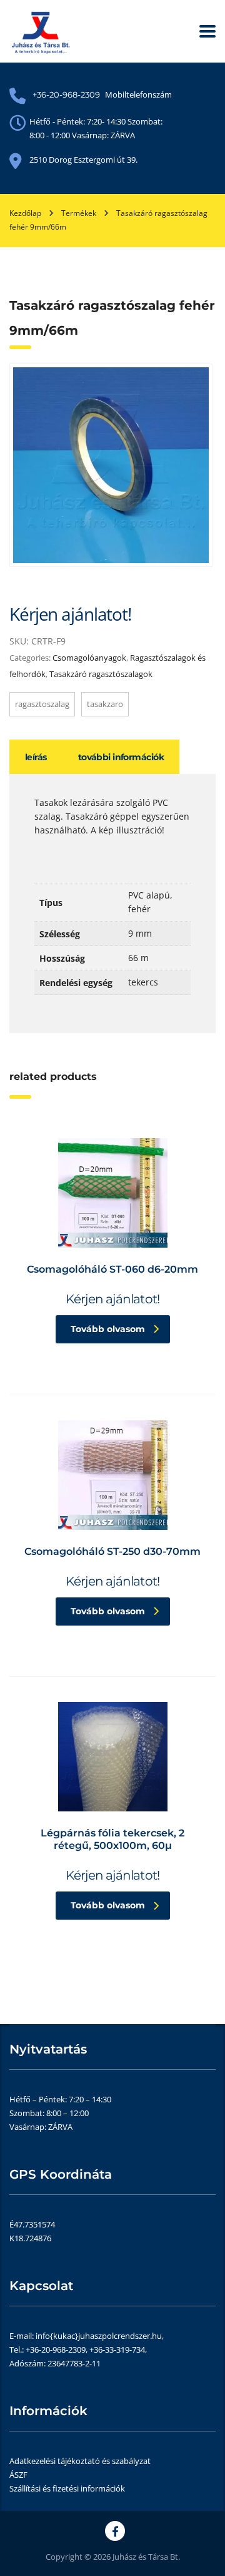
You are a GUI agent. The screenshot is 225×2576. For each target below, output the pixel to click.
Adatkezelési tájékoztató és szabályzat (80, 2461)
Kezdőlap (25, 213)
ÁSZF (18, 2475)
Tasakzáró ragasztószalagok (101, 674)
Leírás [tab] (36, 757)
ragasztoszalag (42, 704)
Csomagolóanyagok (89, 658)
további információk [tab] (121, 757)
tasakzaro (105, 704)
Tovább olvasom (108, 1329)
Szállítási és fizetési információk (67, 2488)
